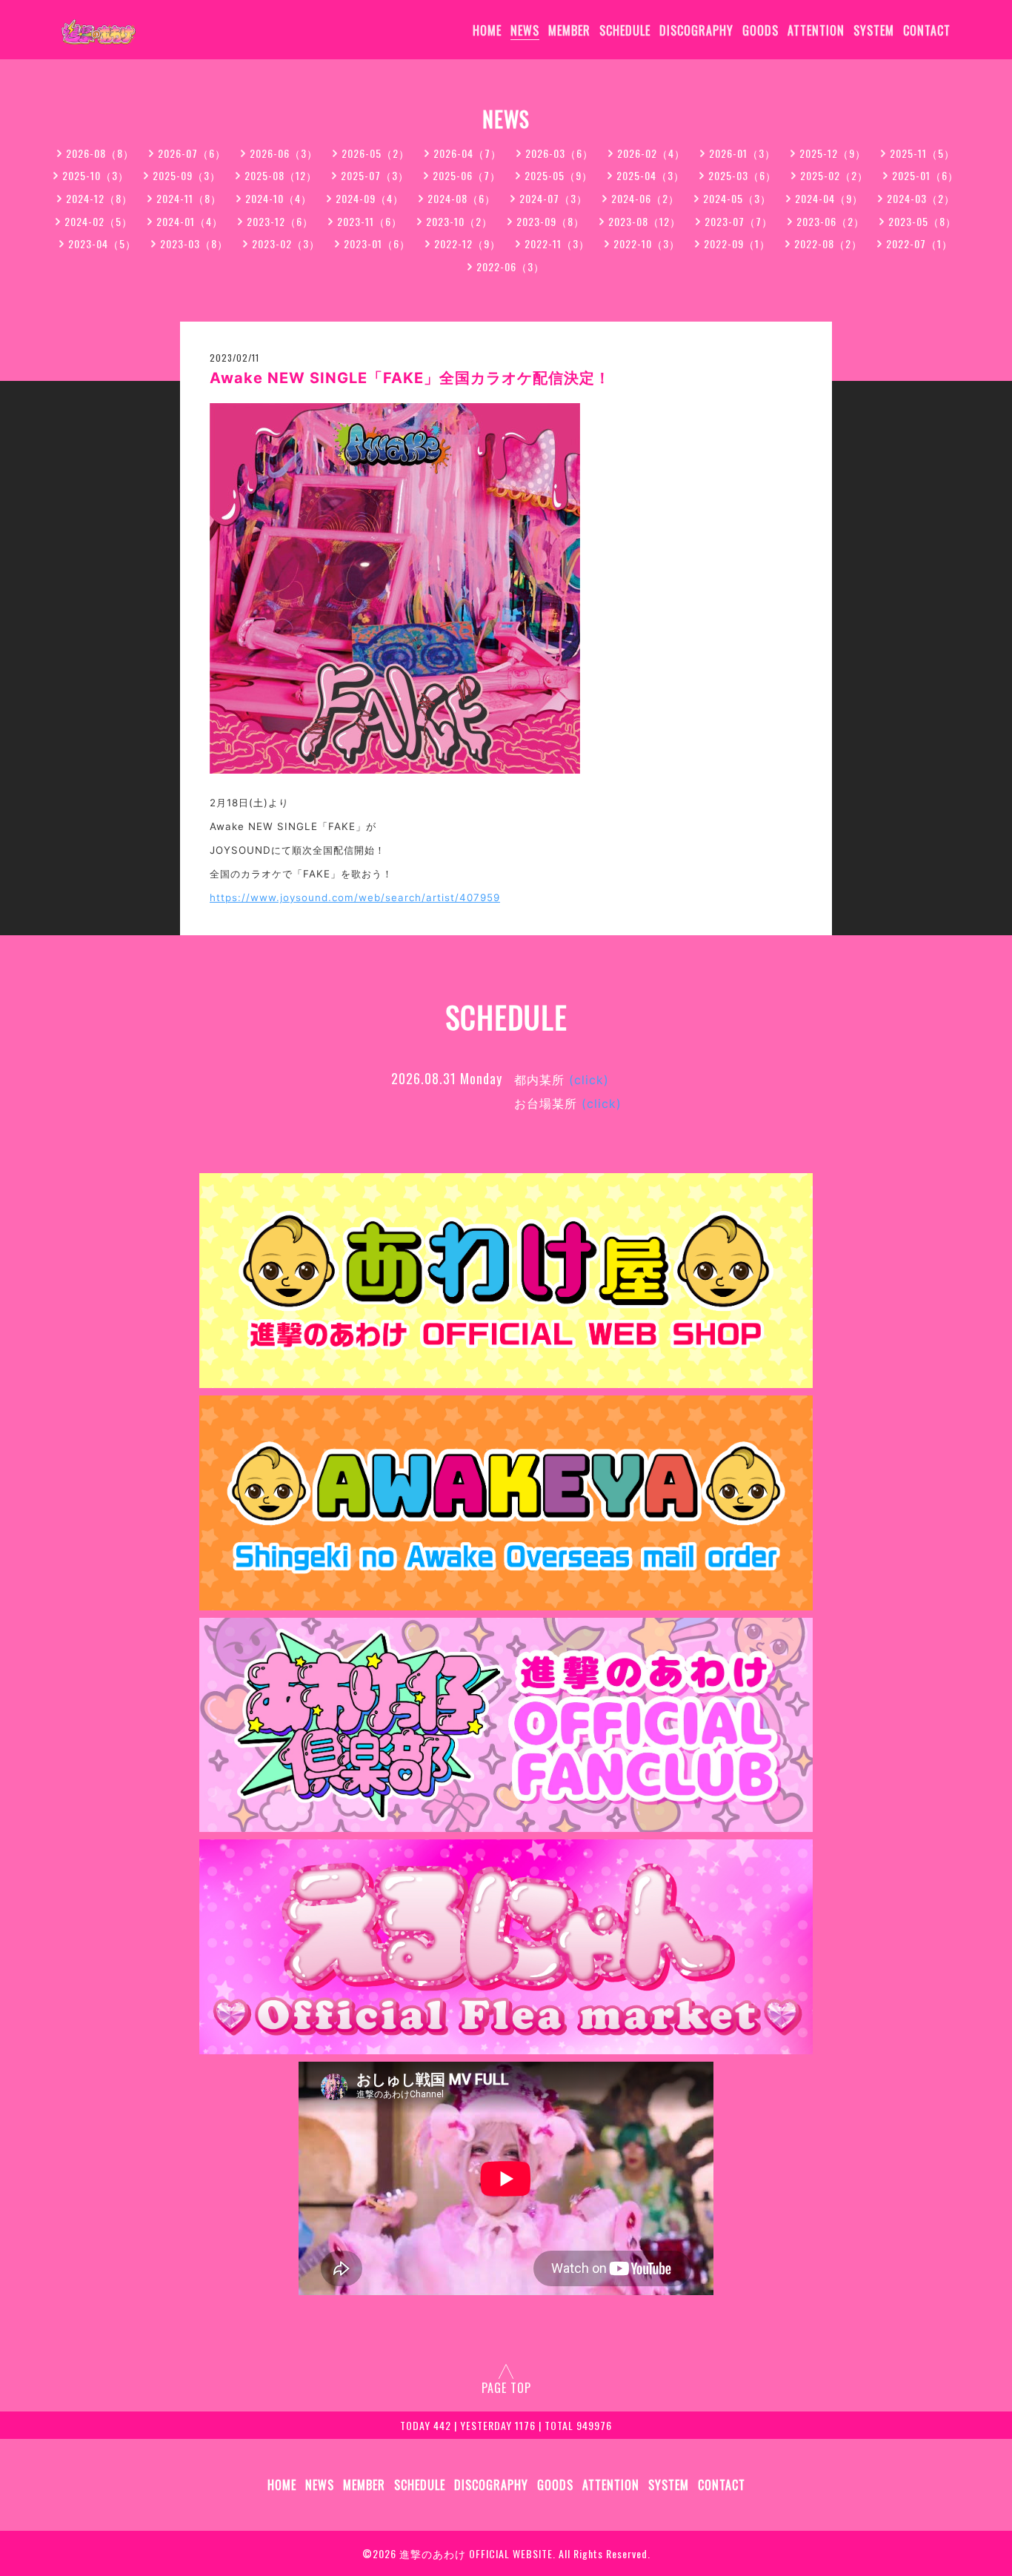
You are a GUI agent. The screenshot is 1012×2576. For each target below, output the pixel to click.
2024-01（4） (190, 221)
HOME (487, 30)
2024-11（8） (189, 198)
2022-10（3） (647, 243)
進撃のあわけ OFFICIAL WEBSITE (476, 2553)
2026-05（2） (376, 153)
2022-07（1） (919, 243)
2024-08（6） (462, 198)
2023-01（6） (377, 243)
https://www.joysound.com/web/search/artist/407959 (355, 897)
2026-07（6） (192, 153)
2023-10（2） (459, 221)
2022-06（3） (510, 266)
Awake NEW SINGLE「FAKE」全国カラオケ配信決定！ (410, 378)
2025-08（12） (281, 175)
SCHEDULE (625, 30)
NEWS (525, 30)
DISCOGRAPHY (696, 30)
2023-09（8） (550, 221)
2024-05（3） (737, 198)
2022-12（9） (467, 243)
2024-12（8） (99, 198)
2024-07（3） (553, 198)
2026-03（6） (559, 153)
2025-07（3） (375, 175)
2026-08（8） (100, 153)
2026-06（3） (284, 153)
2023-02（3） (286, 243)
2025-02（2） (834, 175)
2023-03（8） (194, 243)
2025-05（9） (559, 175)
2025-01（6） (925, 175)
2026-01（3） (742, 153)
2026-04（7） (467, 153)
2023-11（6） (370, 221)
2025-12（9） (833, 153)
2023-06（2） (830, 221)
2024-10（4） (279, 198)
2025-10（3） (96, 175)
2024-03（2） (921, 198)
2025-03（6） (742, 175)
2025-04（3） (650, 175)
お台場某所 (568, 1103)
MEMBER (569, 30)
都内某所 (562, 1080)
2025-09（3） (187, 175)
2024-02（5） (99, 221)
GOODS (760, 30)
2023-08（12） (645, 221)
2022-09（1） (737, 243)
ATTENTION (816, 30)
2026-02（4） (651, 153)
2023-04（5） (102, 243)
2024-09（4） (370, 198)
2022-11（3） (557, 243)
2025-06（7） (467, 175)
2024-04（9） (829, 198)
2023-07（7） (739, 221)
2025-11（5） (922, 153)
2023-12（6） (280, 221)
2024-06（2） (645, 198)
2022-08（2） (828, 243)
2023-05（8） (922, 221)
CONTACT (927, 30)
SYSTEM (874, 30)
